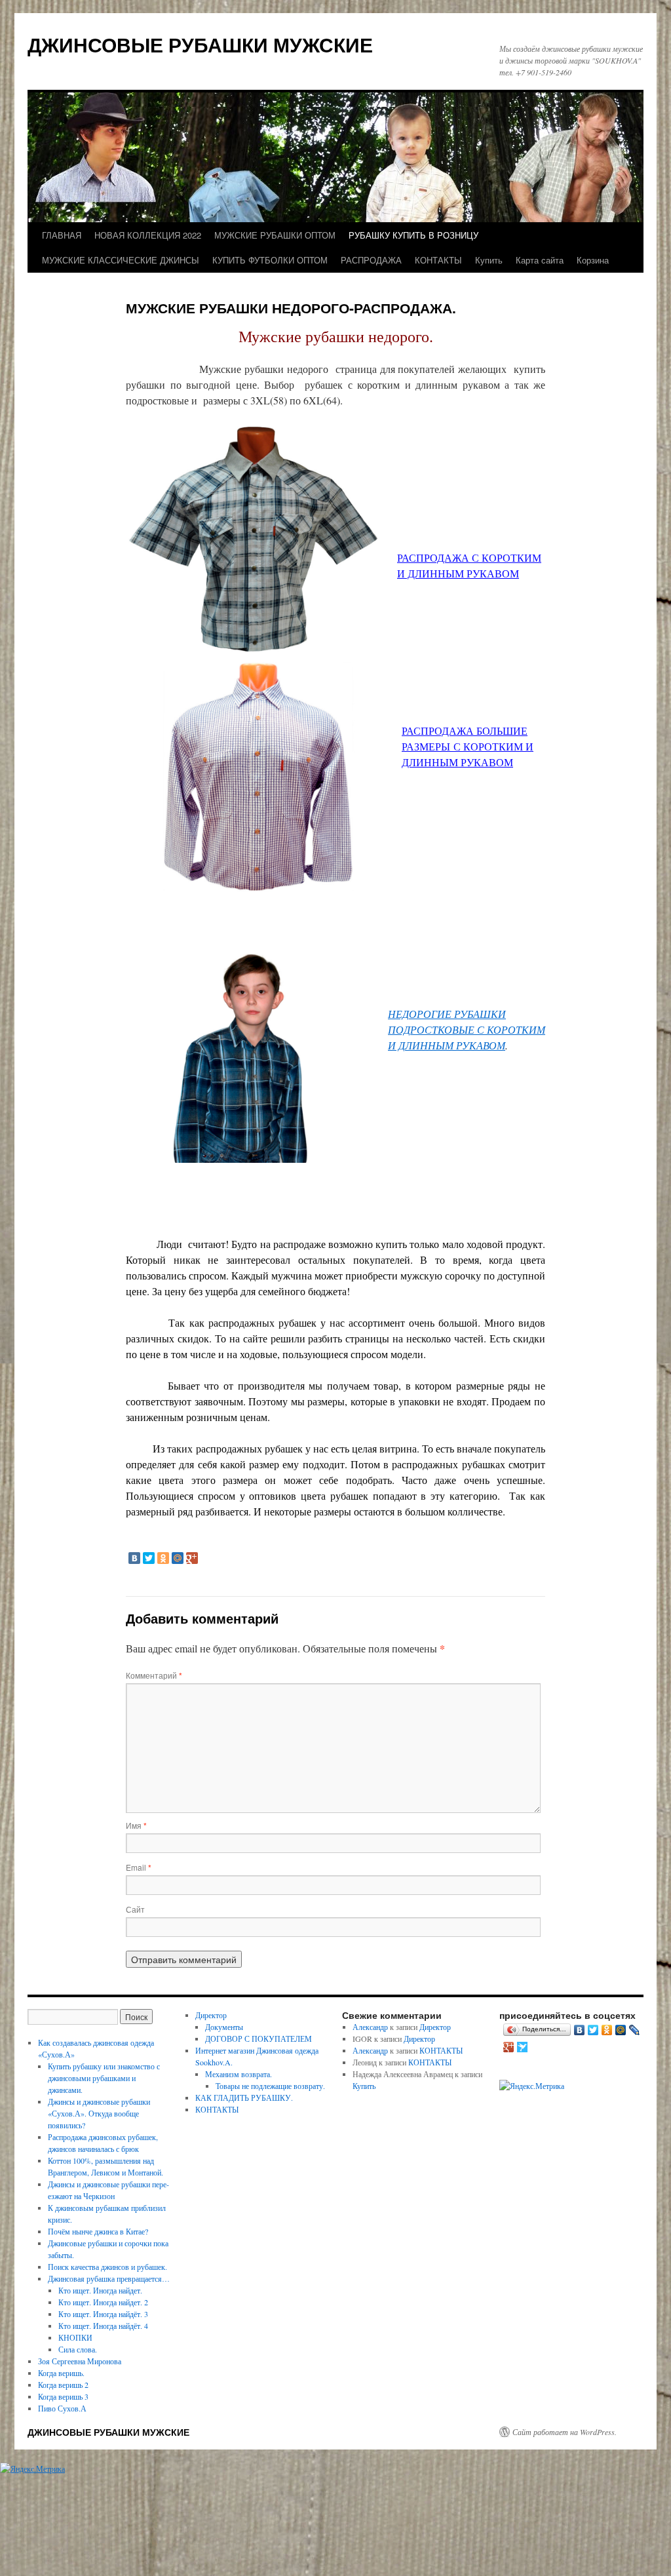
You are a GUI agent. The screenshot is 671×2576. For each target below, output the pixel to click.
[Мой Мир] (178, 1558)
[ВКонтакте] (134, 1558)
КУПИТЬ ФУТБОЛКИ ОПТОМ (270, 260)
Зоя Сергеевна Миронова (80, 2361)
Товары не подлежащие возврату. (270, 2086)
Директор (211, 2015)
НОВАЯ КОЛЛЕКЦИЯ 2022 (148, 235)
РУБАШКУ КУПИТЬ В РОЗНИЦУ (413, 235)
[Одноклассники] (163, 1558)
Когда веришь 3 (63, 2396)
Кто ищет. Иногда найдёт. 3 (103, 2314)
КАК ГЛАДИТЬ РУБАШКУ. (244, 2098)
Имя (136, 1825)
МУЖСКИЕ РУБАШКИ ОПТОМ (275, 235)
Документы (224, 2027)
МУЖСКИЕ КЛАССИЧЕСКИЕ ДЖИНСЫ (121, 260)
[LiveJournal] (635, 2030)
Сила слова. (78, 2349)
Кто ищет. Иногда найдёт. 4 (103, 2326)
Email (139, 1867)
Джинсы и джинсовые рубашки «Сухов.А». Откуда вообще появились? (99, 2113)
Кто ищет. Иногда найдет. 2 (103, 2302)
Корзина (593, 260)
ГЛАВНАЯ (62, 235)
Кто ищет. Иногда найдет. (100, 2290)
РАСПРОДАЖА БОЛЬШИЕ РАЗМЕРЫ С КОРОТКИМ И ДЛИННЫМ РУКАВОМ (468, 746)
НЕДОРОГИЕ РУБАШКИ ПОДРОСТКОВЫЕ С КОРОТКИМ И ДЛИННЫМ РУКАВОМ (467, 1029)
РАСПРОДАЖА (371, 260)
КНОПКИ (75, 2337)
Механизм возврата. (239, 2074)
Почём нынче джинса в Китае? (98, 2231)
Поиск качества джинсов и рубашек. (107, 2267)
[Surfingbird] (523, 2047)
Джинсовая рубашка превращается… (109, 2278)
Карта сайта (540, 260)
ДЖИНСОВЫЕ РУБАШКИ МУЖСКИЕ (200, 44)
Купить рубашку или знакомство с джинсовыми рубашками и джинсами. (104, 2078)
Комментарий (154, 1675)
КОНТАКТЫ (438, 260)
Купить (489, 260)
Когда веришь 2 (63, 2385)
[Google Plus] (192, 1558)
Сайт (135, 1909)
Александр (370, 2027)
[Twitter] (149, 1558)
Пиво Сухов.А (62, 2408)
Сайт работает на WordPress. (565, 2432)
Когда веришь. (61, 2373)
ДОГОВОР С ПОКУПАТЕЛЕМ (259, 2039)
